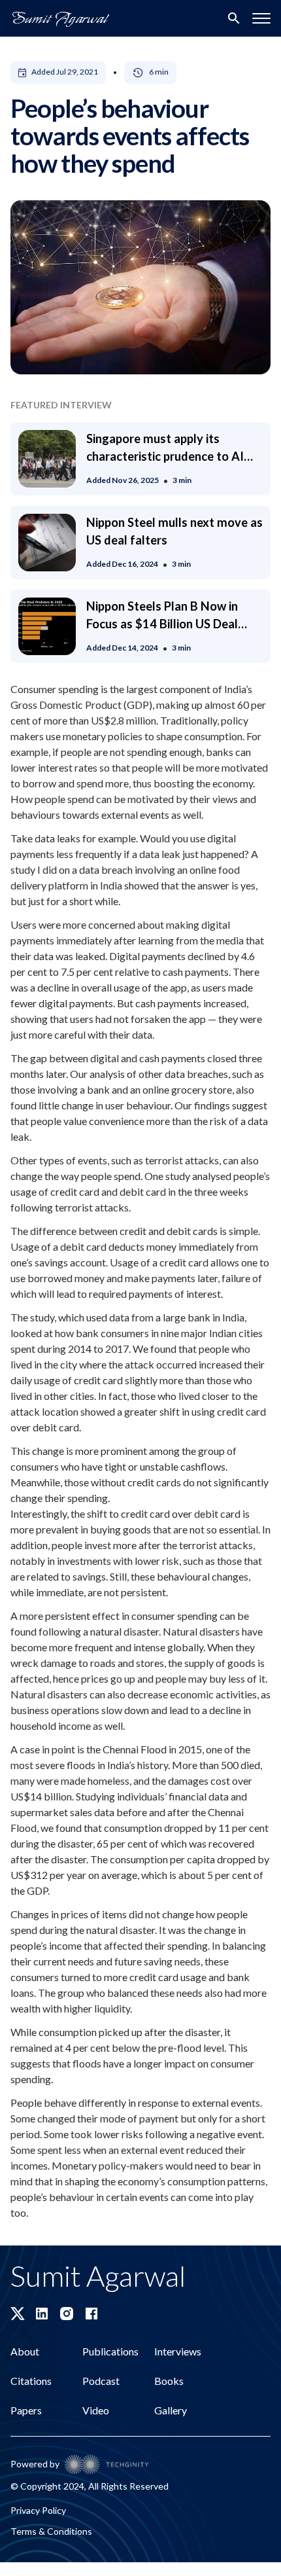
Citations (31, 2381)
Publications (110, 2351)
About (25, 2351)
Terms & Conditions (51, 2531)
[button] (261, 18)
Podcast (101, 2381)
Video (96, 2410)
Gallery (171, 2410)
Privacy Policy (38, 2510)
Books (169, 2381)
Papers (26, 2410)
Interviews (178, 2351)
